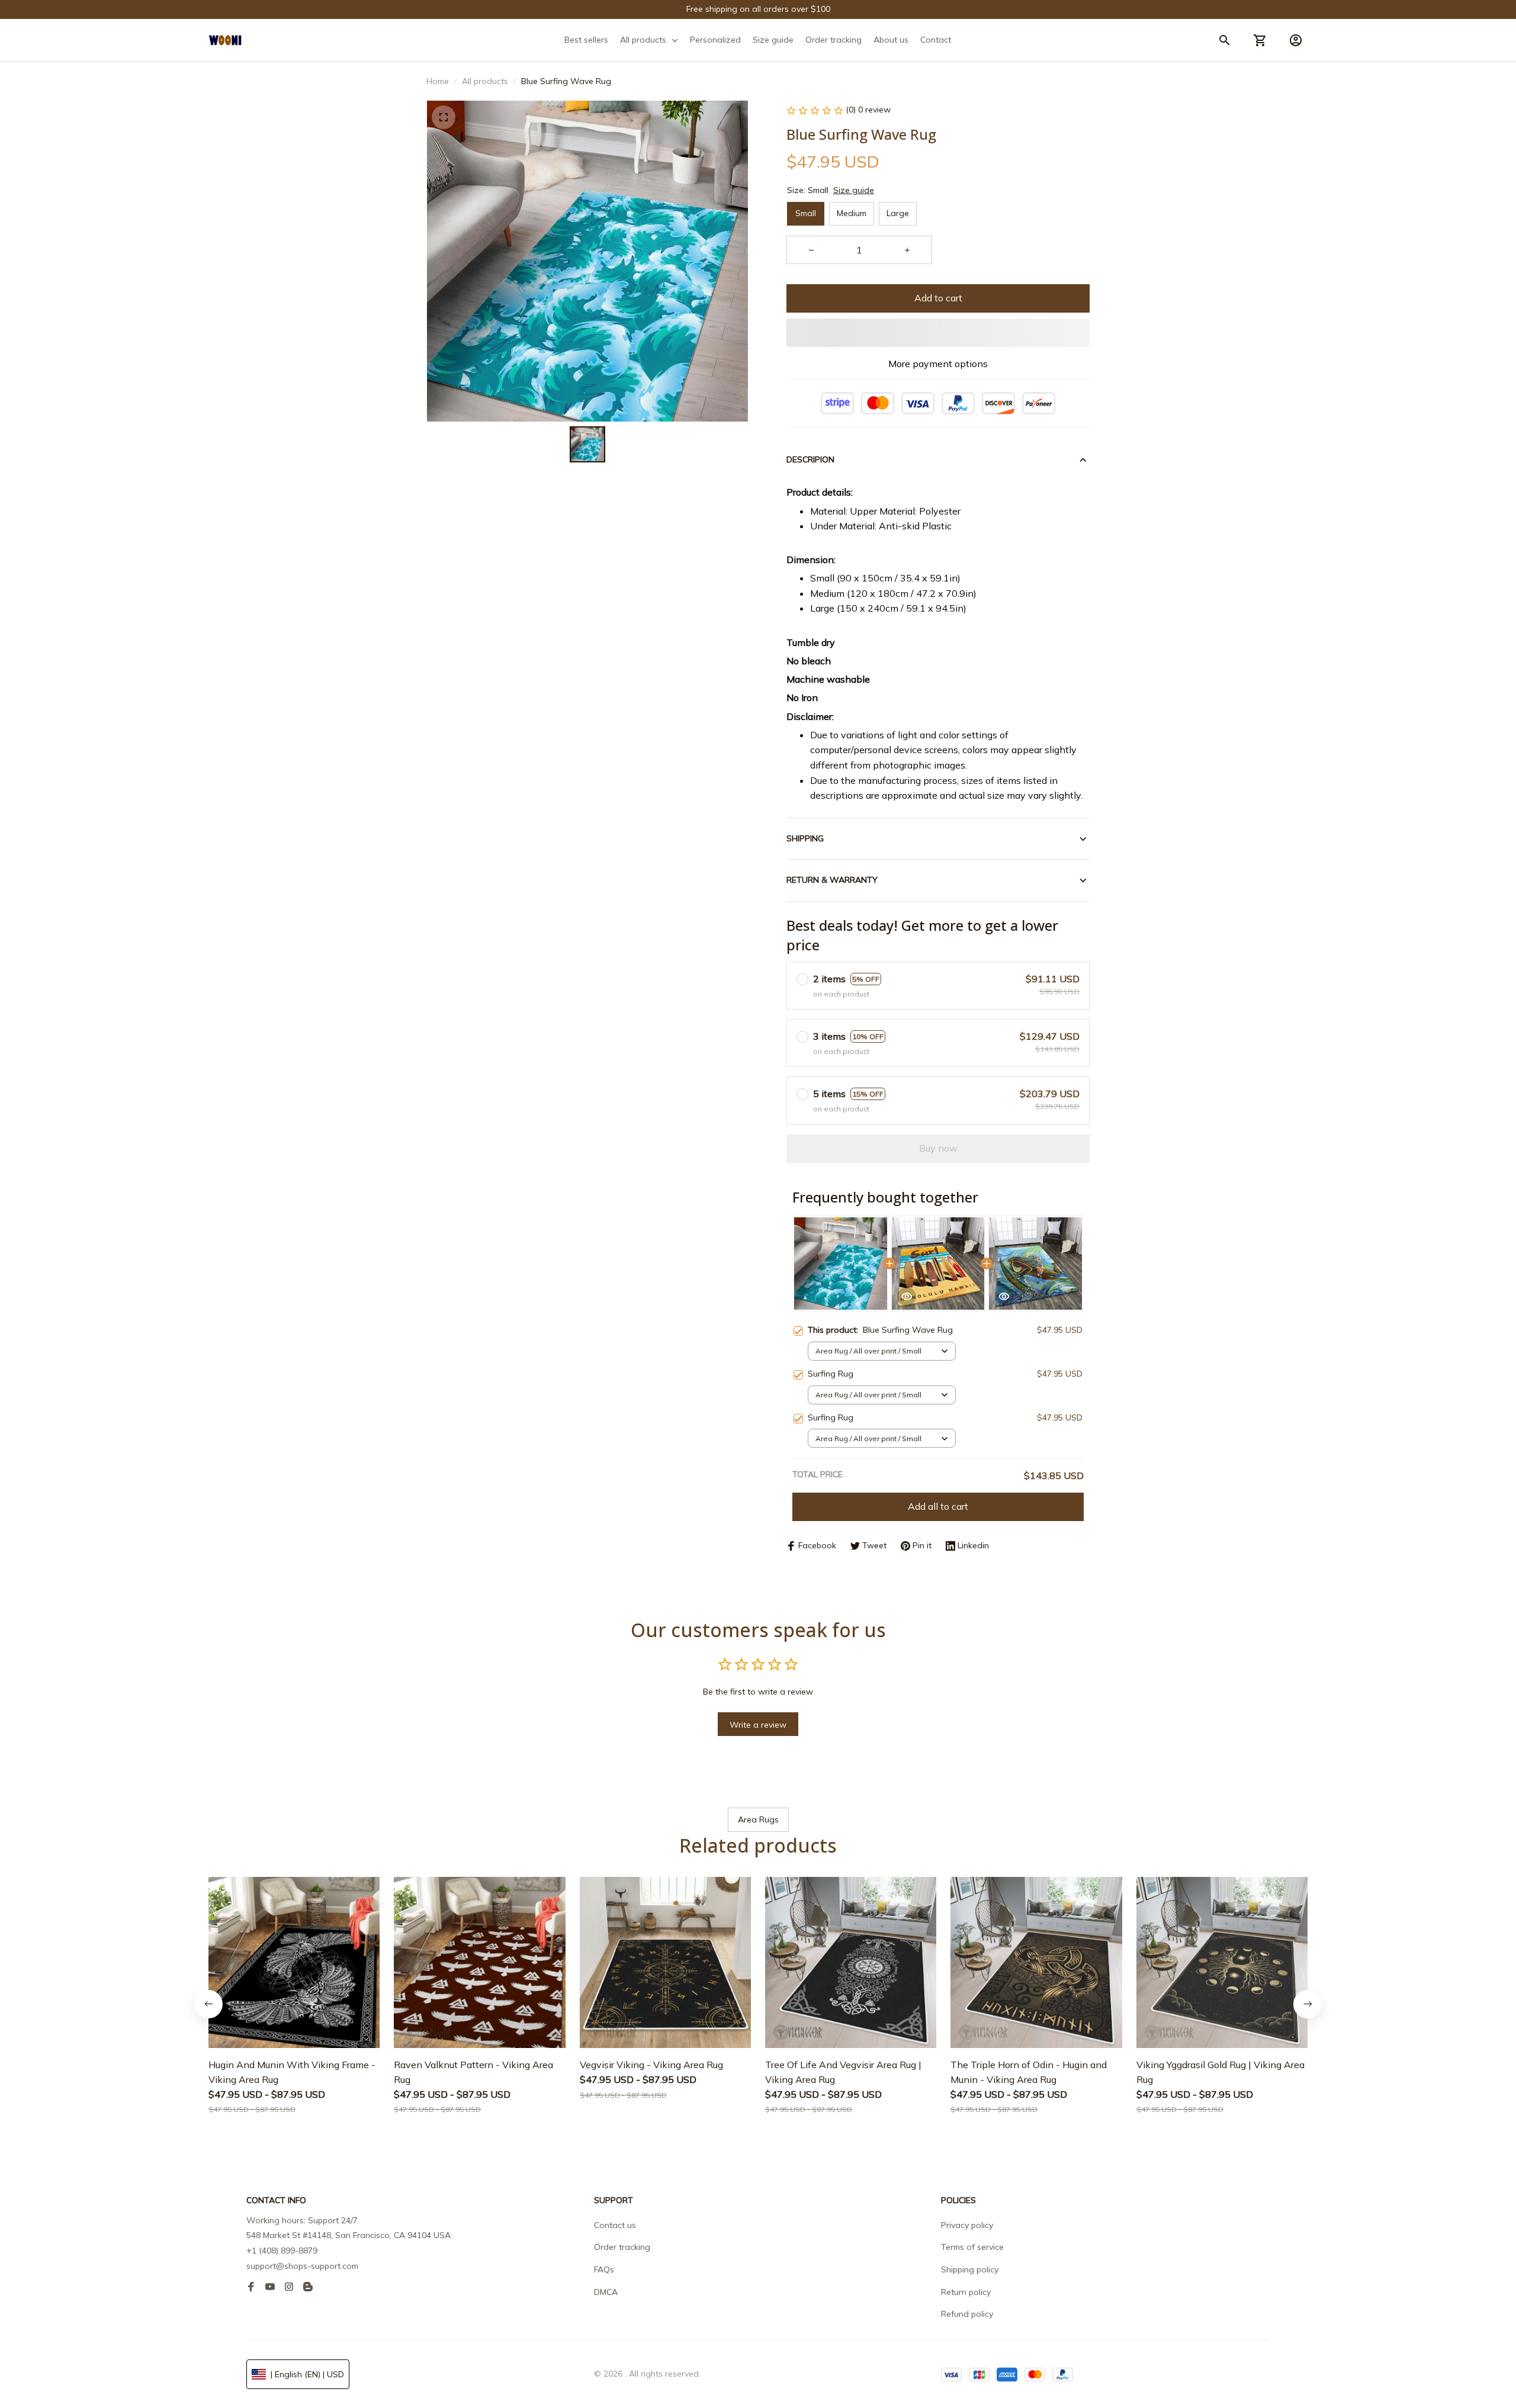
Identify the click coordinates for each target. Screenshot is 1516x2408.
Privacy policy (967, 2225)
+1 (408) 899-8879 (282, 2251)
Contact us (615, 2225)
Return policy (966, 2292)
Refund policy (967, 2314)
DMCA (606, 2292)
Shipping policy (970, 2269)
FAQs (604, 2269)
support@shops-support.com (302, 2266)
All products (485, 81)
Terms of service (972, 2247)
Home (438, 81)
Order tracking (622, 2247)
